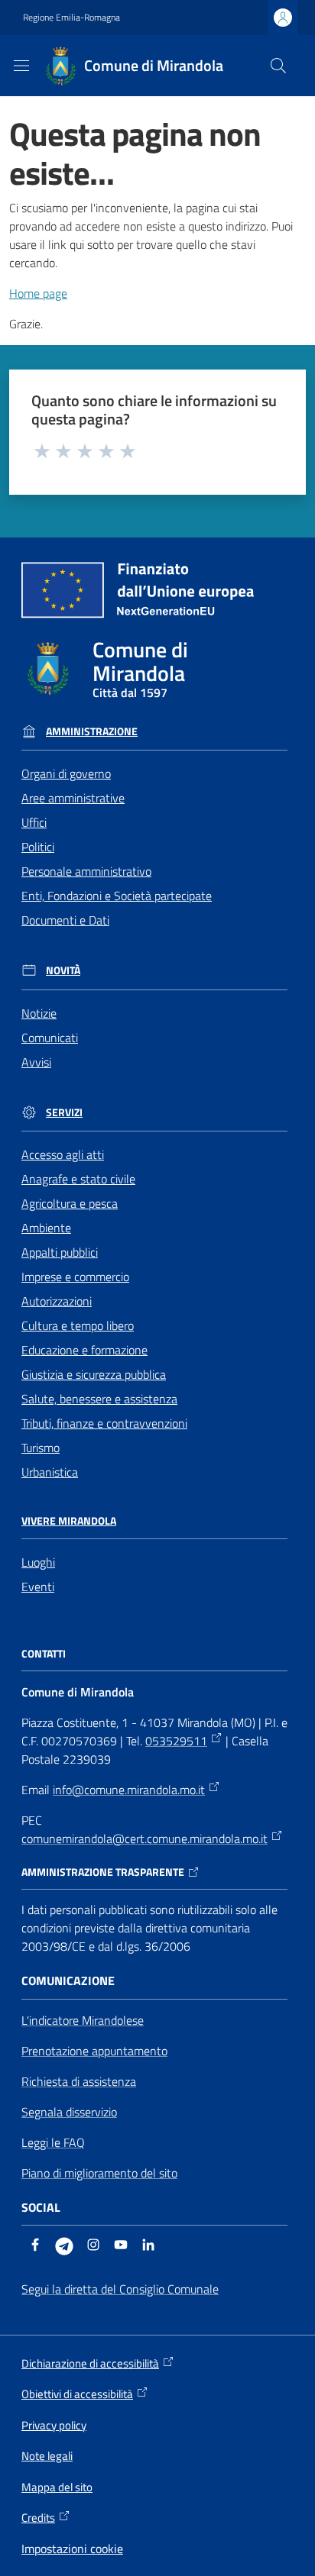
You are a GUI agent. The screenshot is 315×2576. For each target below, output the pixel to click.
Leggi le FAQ (53, 2142)
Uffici (34, 822)
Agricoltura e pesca (70, 1203)
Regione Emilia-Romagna (71, 18)
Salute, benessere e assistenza (99, 1399)
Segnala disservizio (69, 2112)
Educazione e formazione (84, 1350)
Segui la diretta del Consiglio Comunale (120, 2289)
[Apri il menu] (21, 66)
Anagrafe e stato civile (78, 1179)
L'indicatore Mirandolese (83, 2020)
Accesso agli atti (63, 1154)
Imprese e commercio (75, 1277)
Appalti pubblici (60, 1252)
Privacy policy (54, 2425)
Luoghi (38, 1562)
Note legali (47, 2456)
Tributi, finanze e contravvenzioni (104, 1423)
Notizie (39, 1013)
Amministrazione (92, 731)
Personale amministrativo (86, 871)
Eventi (38, 1587)
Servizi (64, 1112)
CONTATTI (44, 1654)
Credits (38, 2518)
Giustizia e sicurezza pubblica (94, 1374)
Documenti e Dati (65, 920)
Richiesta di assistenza (79, 2081)
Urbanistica (50, 1472)
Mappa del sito (57, 2487)
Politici (38, 847)
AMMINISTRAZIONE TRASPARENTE (103, 1872)
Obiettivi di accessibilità (77, 2394)
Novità (63, 970)
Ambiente (46, 1228)
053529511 (176, 1741)
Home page (38, 293)
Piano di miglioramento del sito (99, 2173)
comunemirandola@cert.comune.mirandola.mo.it (145, 1838)
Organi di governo (66, 773)
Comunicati (50, 1038)
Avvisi (36, 1062)
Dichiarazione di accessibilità (90, 2364)
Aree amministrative (73, 798)
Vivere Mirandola (69, 1521)
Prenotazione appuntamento (94, 2051)
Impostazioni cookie (72, 2549)
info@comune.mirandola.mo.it (129, 1790)
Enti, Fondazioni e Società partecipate (117, 896)
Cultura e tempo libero (78, 1325)
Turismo (41, 1448)
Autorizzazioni (57, 1301)
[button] (278, 66)
